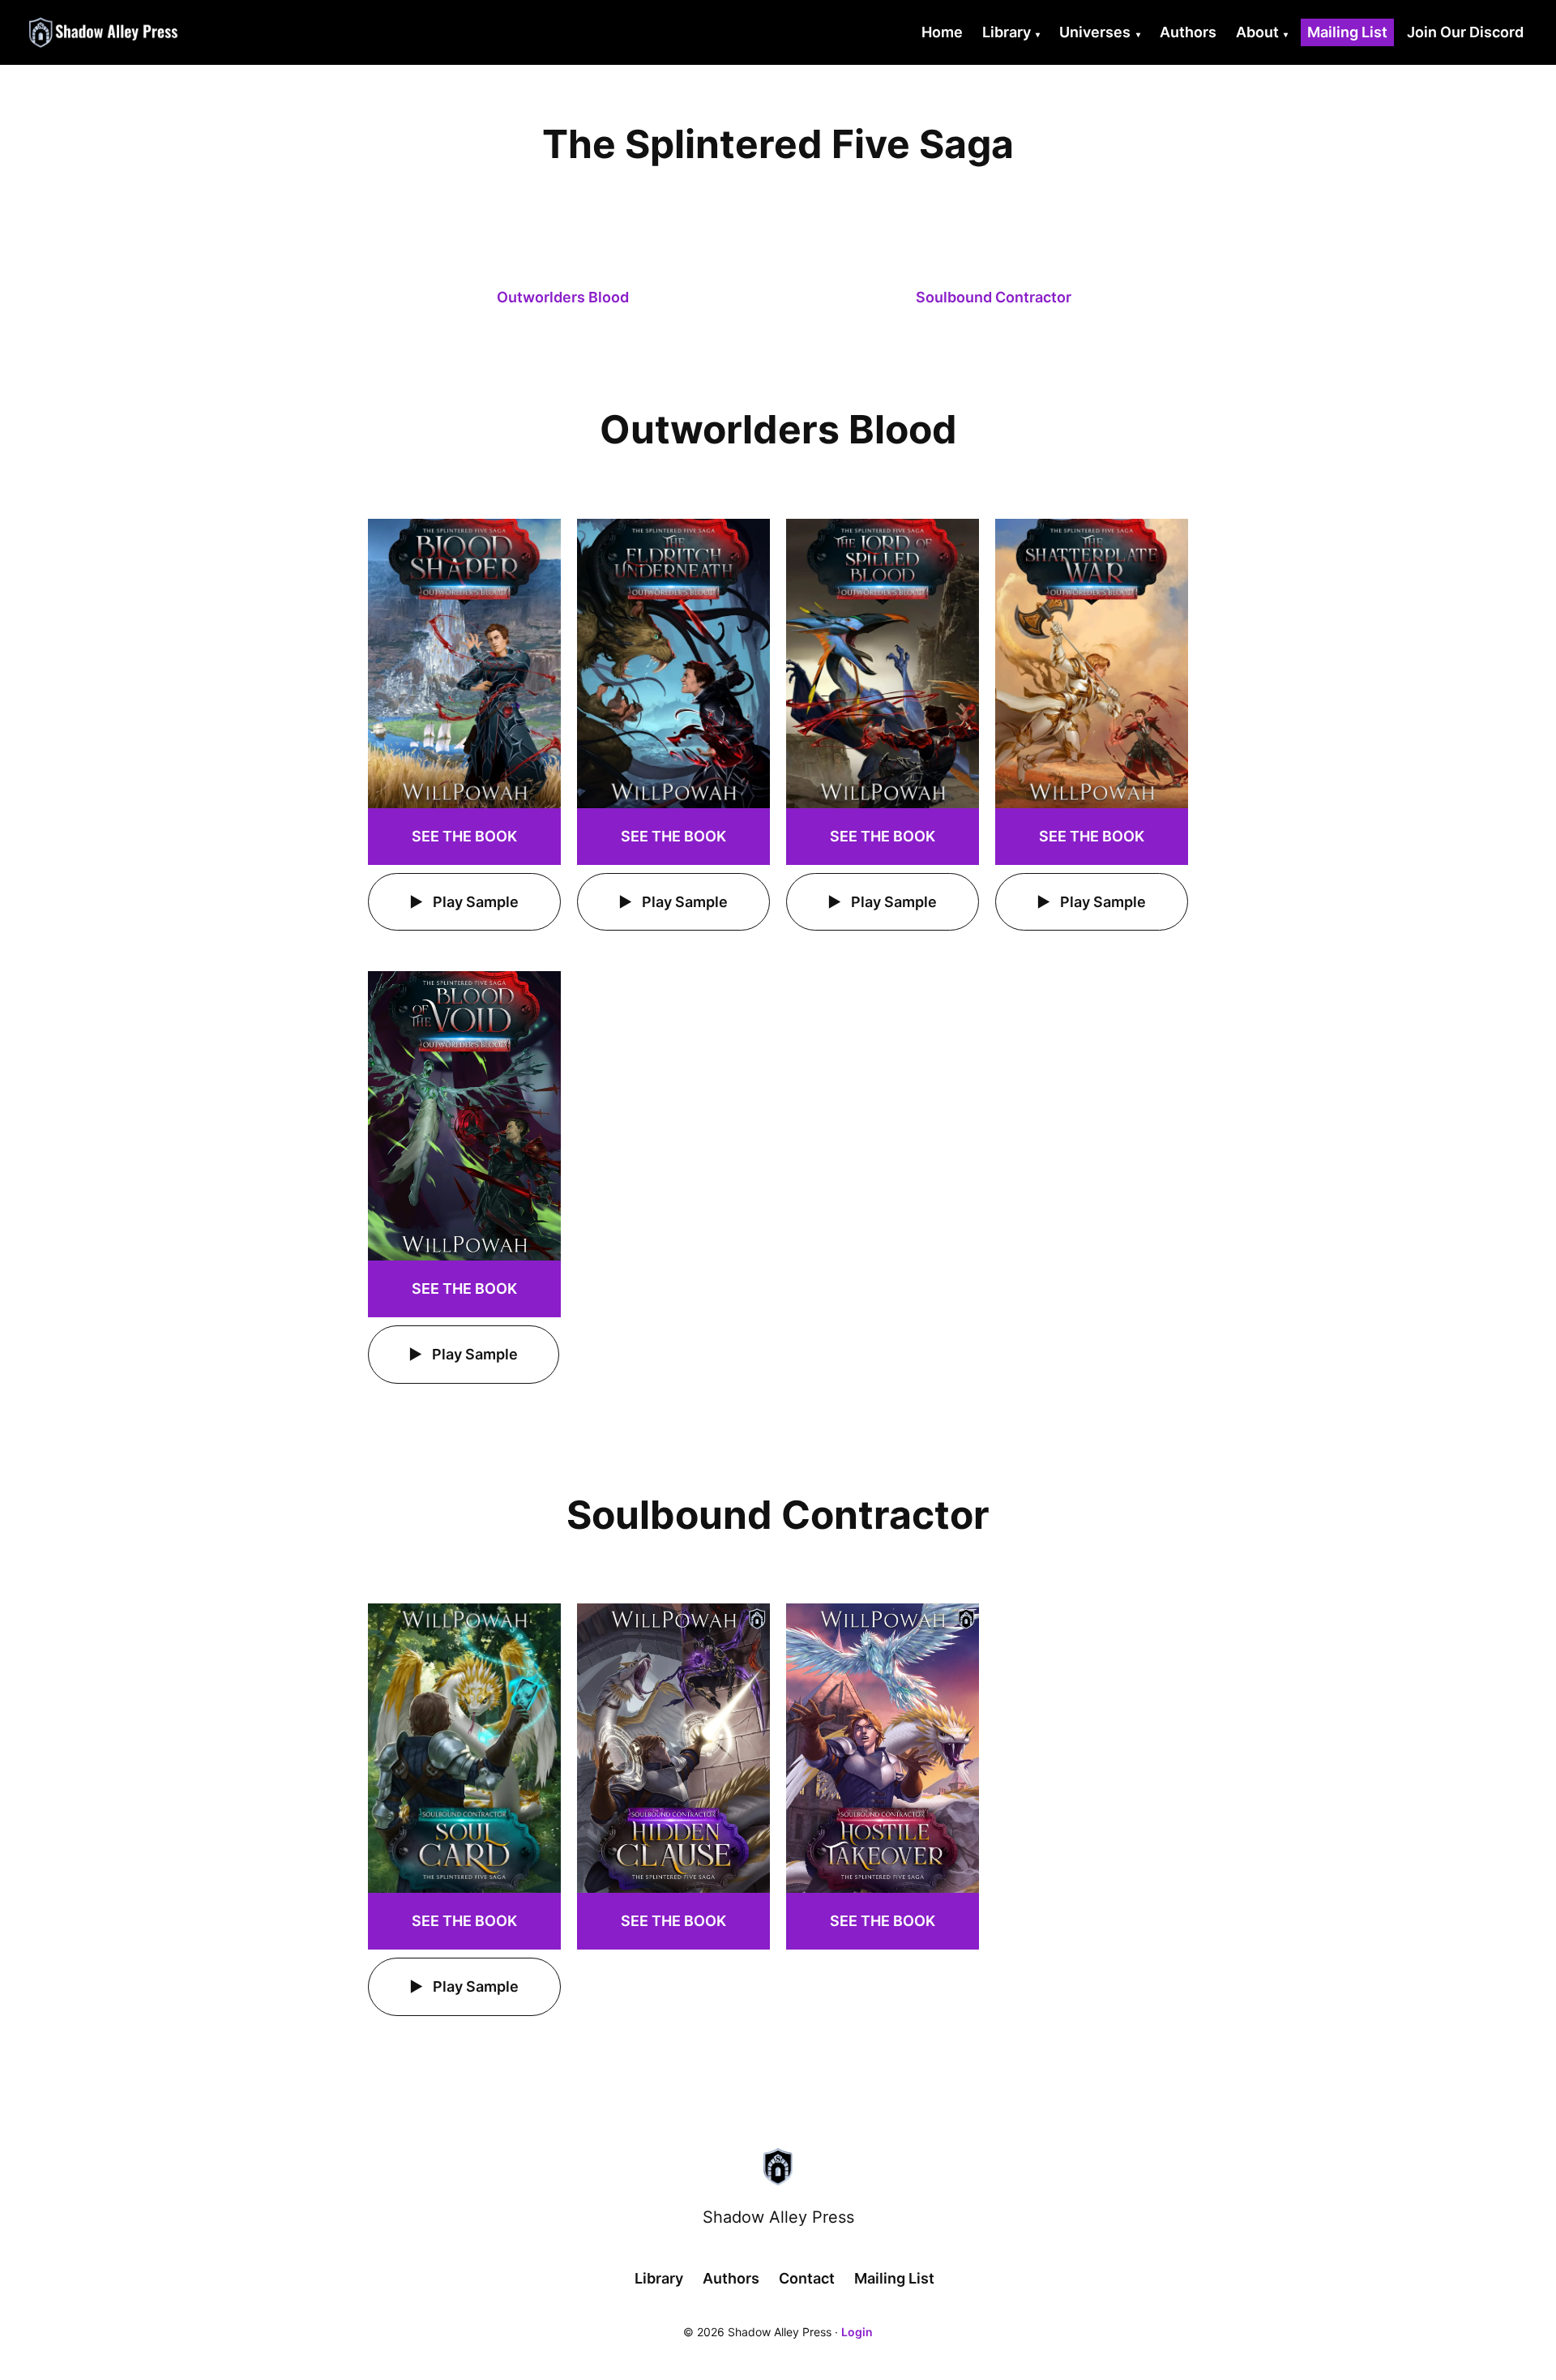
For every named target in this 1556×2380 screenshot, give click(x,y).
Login (857, 2332)
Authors (1188, 32)
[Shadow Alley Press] (105, 32)
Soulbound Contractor (994, 297)
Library (1007, 32)
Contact (807, 2278)
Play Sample (474, 902)
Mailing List (1347, 32)
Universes (1095, 32)
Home (942, 32)
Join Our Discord (1465, 32)
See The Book (464, 836)
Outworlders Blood (563, 297)
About (1257, 32)
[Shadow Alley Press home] (778, 2167)
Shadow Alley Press (778, 2217)
